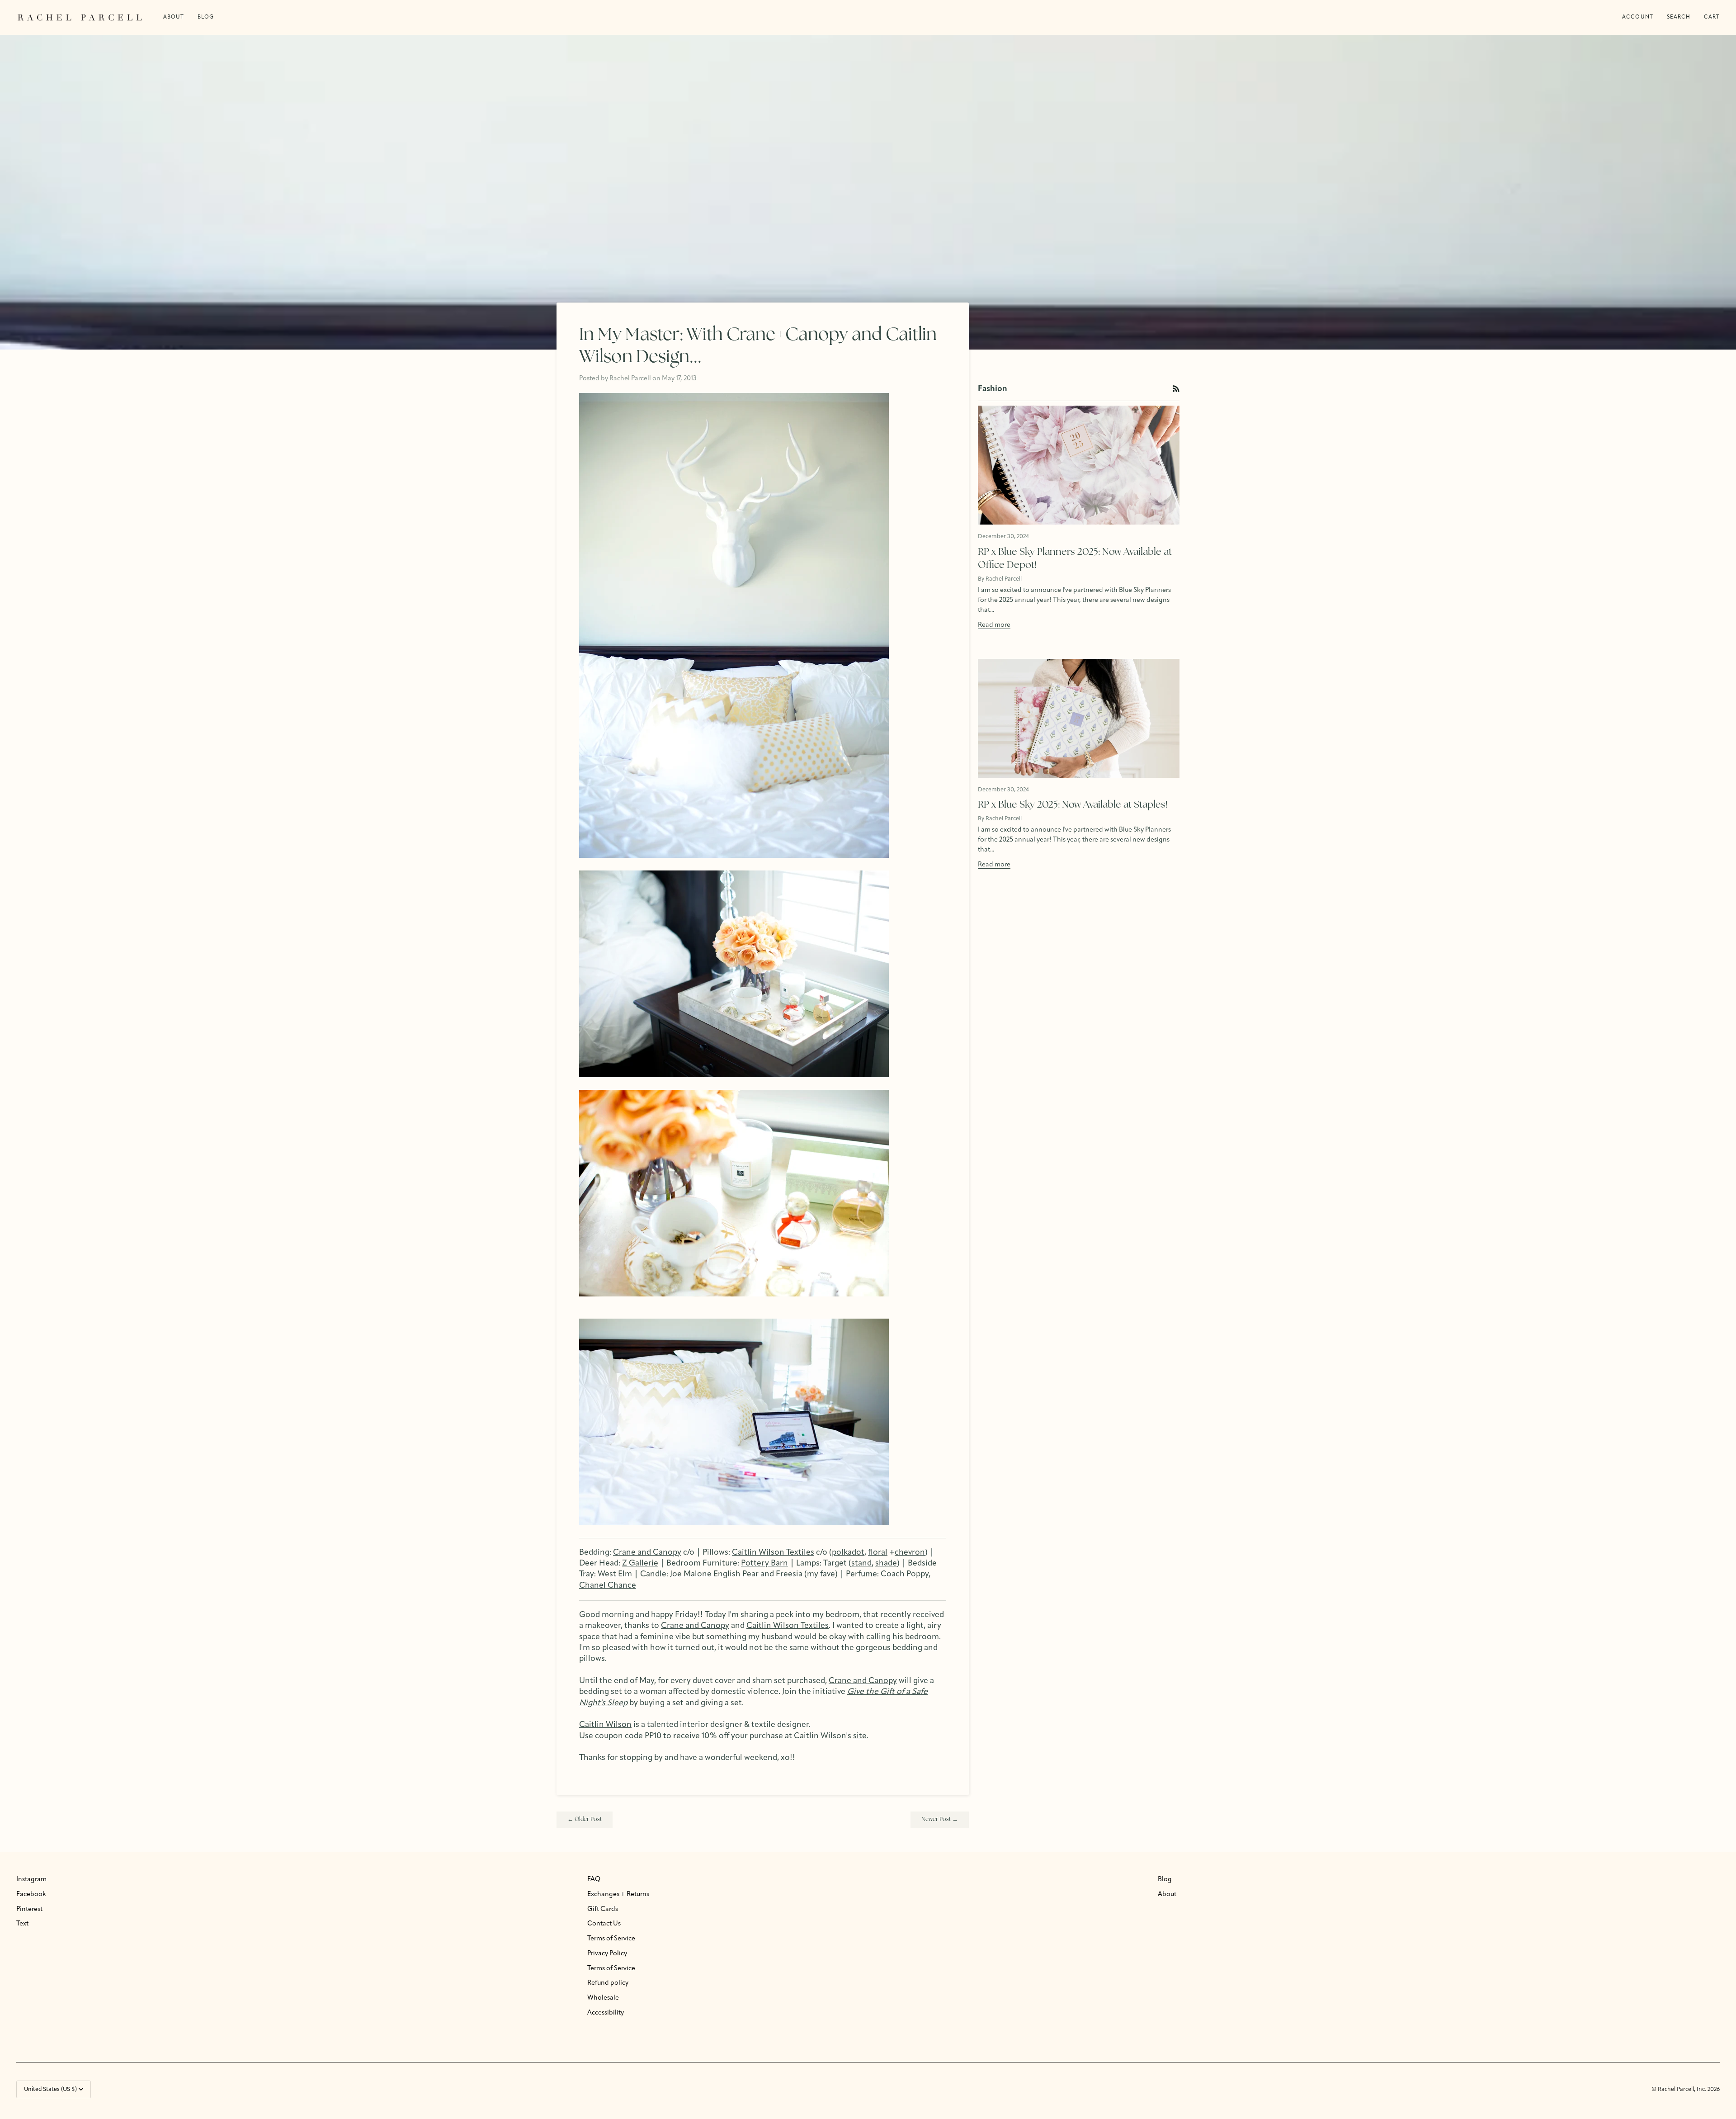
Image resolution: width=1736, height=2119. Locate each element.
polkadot (848, 1553)
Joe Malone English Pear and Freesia (736, 1574)
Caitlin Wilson (605, 1725)
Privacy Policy (607, 1954)
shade (886, 1563)
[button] (206, 17)
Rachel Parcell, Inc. (1683, 2089)
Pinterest (29, 1909)
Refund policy (608, 1983)
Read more (994, 625)
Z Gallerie (640, 1563)
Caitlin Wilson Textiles (773, 1553)
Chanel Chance (608, 1586)
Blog (1165, 1880)
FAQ (594, 1880)
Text (22, 1924)
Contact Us (604, 1924)
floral (878, 1553)
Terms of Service (611, 1939)
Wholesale (603, 1998)
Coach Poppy (905, 1574)
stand (861, 1563)
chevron (910, 1553)
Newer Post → (940, 1819)
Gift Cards (603, 1909)
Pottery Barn (764, 1563)
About (1167, 1894)
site (860, 1736)
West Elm (615, 1574)
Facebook (31, 1894)
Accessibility (606, 2013)
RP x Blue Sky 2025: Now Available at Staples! (1073, 805)
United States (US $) (50, 2089)
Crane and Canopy (647, 1553)
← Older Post (585, 1819)
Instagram (31, 1880)
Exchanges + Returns (618, 1894)
